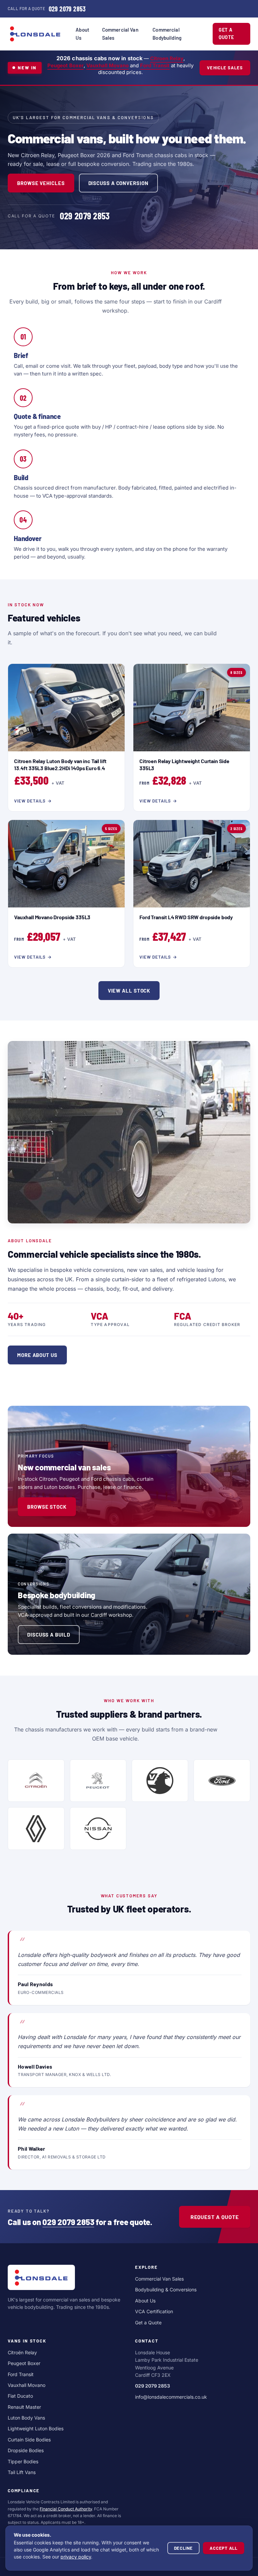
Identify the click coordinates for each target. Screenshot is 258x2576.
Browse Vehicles (41, 183)
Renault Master (24, 2407)
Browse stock (47, 1507)
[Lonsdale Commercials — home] (35, 34)
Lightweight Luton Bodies (36, 2428)
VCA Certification (154, 2311)
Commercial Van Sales (120, 34)
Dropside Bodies (26, 2450)
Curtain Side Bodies (29, 2440)
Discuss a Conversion (118, 183)
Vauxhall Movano (107, 65)
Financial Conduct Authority (66, 2509)
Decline (183, 2548)
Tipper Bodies (23, 2461)
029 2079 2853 (68, 2222)
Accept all (224, 2548)
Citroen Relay (167, 58)
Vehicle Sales (225, 68)
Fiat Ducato (20, 2396)
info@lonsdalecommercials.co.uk (171, 2397)
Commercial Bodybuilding (167, 34)
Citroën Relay (22, 2352)
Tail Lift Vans (22, 2472)
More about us (37, 1355)
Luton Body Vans (26, 2418)
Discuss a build (49, 1635)
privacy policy (76, 2557)
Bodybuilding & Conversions (166, 2289)
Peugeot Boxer (66, 65)
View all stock (129, 991)
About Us (82, 34)
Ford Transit (155, 65)
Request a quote (215, 2217)
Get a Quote (226, 33)
